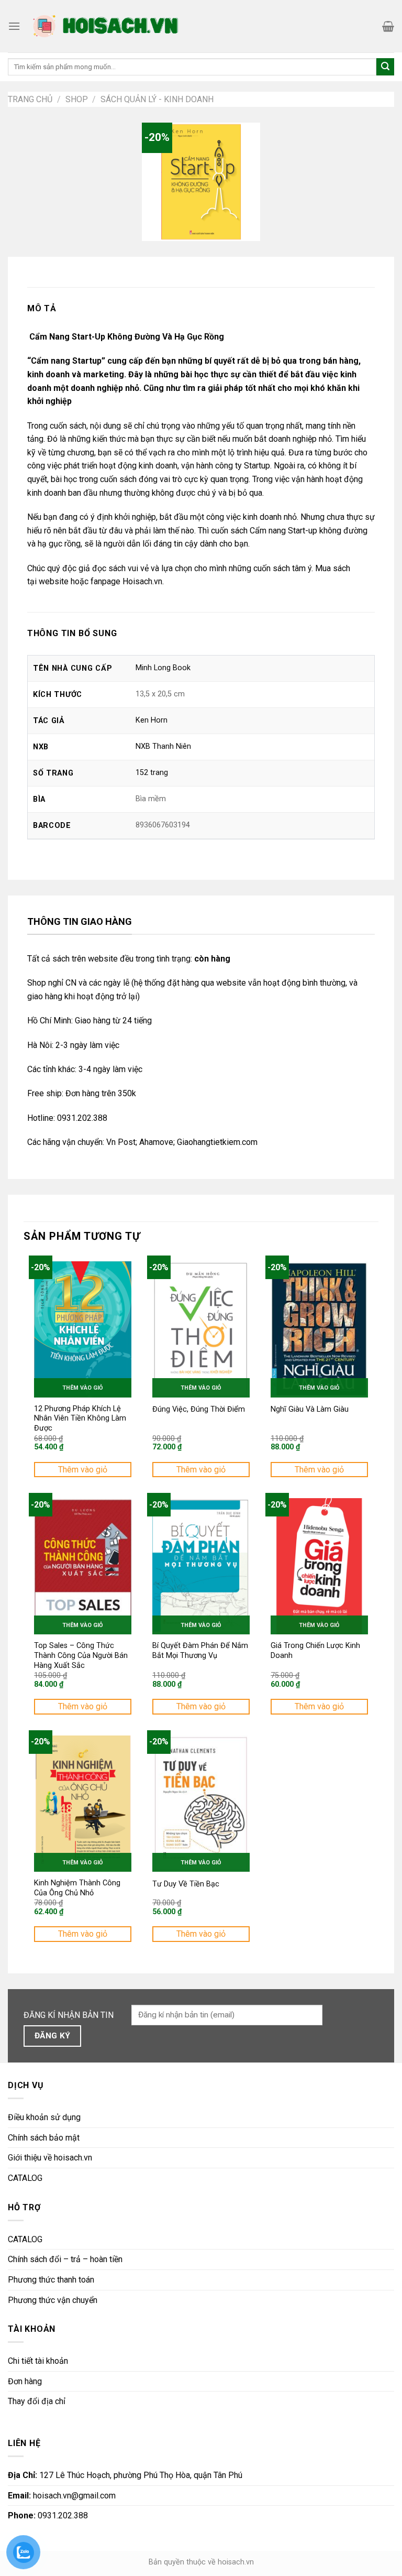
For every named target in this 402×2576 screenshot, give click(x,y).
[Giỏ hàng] (388, 26)
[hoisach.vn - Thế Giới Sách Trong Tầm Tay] (107, 26)
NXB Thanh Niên (163, 746)
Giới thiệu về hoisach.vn (50, 2158)
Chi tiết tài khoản (38, 2361)
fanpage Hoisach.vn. (127, 581)
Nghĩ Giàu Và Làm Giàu (310, 1409)
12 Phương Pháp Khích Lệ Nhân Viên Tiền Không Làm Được (80, 1418)
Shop (77, 99)
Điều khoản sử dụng (44, 2117)
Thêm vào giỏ (83, 1470)
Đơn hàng (25, 2381)
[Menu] (14, 26)
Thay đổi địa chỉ (37, 2401)
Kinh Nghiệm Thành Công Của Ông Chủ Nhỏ (77, 1888)
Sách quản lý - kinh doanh (157, 99)
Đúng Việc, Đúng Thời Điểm (199, 1409)
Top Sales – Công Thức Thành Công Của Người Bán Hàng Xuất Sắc (81, 1655)
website (54, 581)
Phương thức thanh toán (51, 2280)
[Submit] (385, 67)
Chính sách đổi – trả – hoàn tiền (65, 2259)
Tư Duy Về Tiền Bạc (186, 1884)
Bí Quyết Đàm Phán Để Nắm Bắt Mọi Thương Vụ (200, 1651)
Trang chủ (30, 99)
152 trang (152, 773)
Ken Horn (152, 720)
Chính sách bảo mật (44, 2138)
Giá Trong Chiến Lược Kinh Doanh (315, 1651)
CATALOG (25, 2178)
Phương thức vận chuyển (53, 2300)
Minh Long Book (163, 668)
